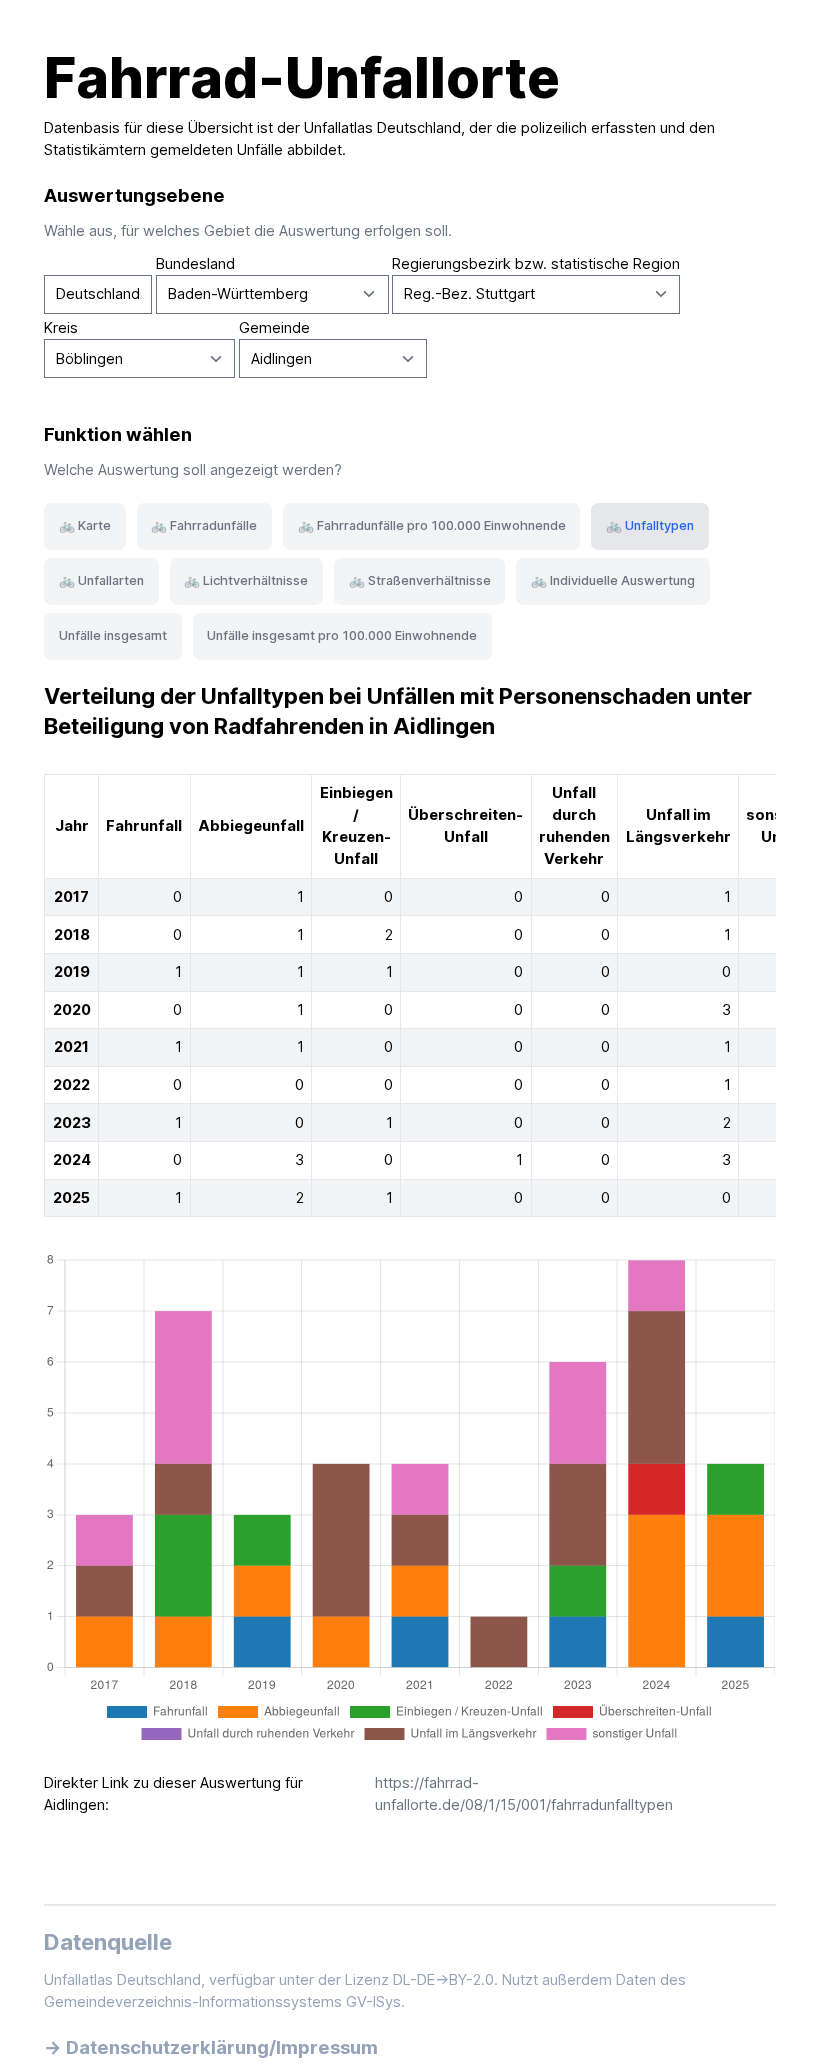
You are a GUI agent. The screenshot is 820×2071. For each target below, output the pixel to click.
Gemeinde (274, 328)
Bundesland (195, 264)
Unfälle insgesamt (113, 635)
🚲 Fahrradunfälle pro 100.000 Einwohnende (432, 525)
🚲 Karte (85, 525)
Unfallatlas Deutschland (382, 128)
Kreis (61, 328)
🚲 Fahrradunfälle (204, 525)
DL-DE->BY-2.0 (443, 1980)
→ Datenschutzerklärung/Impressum (211, 2047)
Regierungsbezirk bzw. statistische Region (536, 264)
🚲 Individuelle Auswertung (613, 580)
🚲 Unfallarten (101, 580)
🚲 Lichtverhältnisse (246, 580)
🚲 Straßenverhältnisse (420, 580)
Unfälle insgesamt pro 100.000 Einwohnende (342, 635)
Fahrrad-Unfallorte (302, 78)
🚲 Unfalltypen (650, 525)
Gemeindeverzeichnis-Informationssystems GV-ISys (222, 2002)
